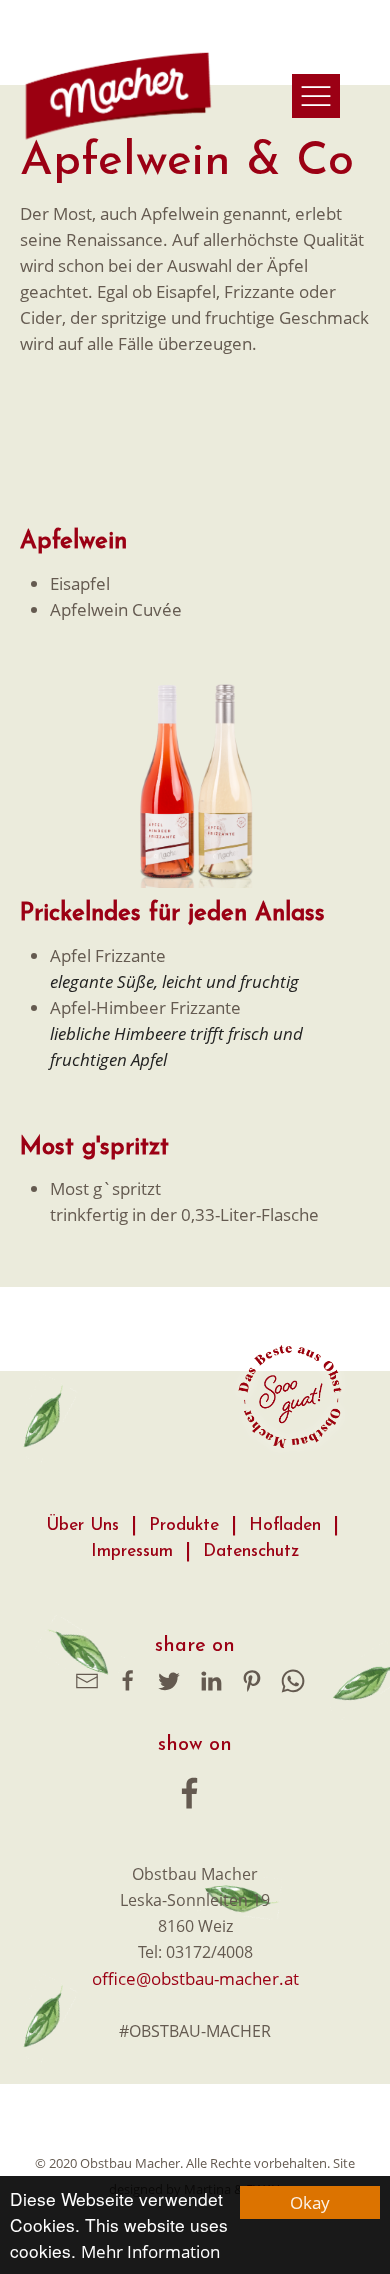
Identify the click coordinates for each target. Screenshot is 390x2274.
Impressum (132, 1551)
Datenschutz (251, 1551)
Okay (310, 2202)
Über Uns (82, 1525)
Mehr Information (150, 2251)
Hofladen (285, 1525)
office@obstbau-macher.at (195, 1978)
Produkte (184, 1525)
